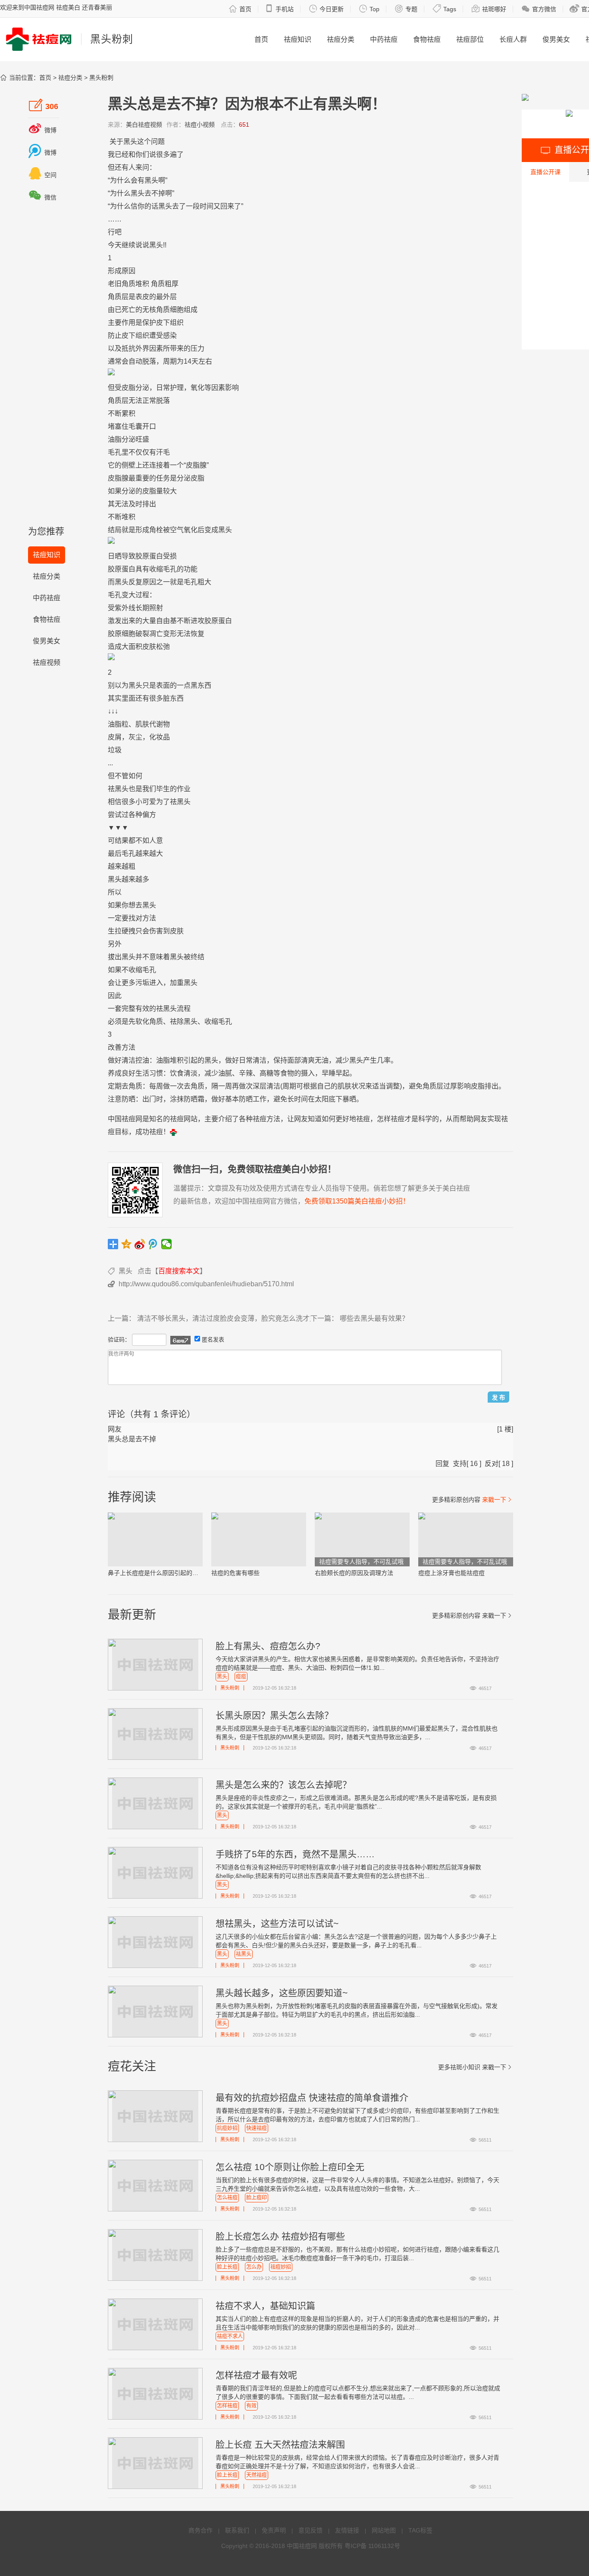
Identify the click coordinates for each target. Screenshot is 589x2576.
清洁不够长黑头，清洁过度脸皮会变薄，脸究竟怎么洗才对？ (230, 1318)
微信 (42, 197)
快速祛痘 (257, 2128)
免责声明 (274, 2530)
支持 (460, 1464)
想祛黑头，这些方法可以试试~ (277, 1923)
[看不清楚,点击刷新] (180, 1340)
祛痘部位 (470, 39)
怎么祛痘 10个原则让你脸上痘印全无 (290, 2167)
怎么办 (254, 2267)
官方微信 (539, 9)
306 (44, 105)
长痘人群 (513, 39)
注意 (115, 1099)
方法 (149, 918)
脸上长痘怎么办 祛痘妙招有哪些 (280, 2236)
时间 (207, 206)
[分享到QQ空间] (127, 1244)
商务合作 (201, 2530)
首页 (240, 9)
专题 (406, 9)
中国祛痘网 (302, 2546)
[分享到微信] (167, 1244)
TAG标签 (420, 2530)
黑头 (130, 142)
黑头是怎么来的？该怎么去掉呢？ (284, 1785)
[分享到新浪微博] (140, 1244)
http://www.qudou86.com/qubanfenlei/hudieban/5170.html (206, 1284)
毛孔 (115, 452)
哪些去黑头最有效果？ (374, 1318)
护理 (177, 388)
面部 (294, 1060)
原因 (128, 271)
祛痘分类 (341, 39)
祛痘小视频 (200, 125)
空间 (42, 175)
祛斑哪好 (489, 9)
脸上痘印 (257, 2198)
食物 (287, 1073)
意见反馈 (310, 2530)
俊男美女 (556, 39)
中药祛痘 (384, 39)
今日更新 (326, 9)
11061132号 (384, 2546)
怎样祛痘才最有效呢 (256, 2375)
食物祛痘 (427, 39)
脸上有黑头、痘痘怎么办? (268, 1646)
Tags (444, 9)
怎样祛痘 (227, 2406)
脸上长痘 (227, 2267)
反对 (492, 1464)
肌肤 (142, 724)
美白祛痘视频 (144, 125)
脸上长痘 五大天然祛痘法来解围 (280, 2444)
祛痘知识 (298, 39)
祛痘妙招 (281, 2267)
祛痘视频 (47, 663)
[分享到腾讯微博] (153, 1244)
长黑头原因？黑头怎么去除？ (274, 1715)
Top (369, 9)
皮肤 (149, 647)
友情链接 (347, 2530)
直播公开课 (545, 172)
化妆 (156, 737)
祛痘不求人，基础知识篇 (265, 2306)
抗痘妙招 (227, 2128)
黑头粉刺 (101, 78)
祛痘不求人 (230, 2336)
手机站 (279, 9)
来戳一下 (498, 1500)
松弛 (163, 647)
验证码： (119, 1339)
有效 (142, 1009)
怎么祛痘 (227, 2198)
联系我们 (237, 2530)
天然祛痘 (257, 2475)
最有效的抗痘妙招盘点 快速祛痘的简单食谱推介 (312, 2097)
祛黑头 (244, 1954)
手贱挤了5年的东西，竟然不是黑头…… (295, 1854)
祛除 (177, 1021)
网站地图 (384, 2530)
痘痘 (241, 1677)
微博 (42, 130)
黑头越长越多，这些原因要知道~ (282, 1993)
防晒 (128, 1099)
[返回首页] (173, 1132)
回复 (442, 1464)
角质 (128, 284)
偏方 (149, 815)
